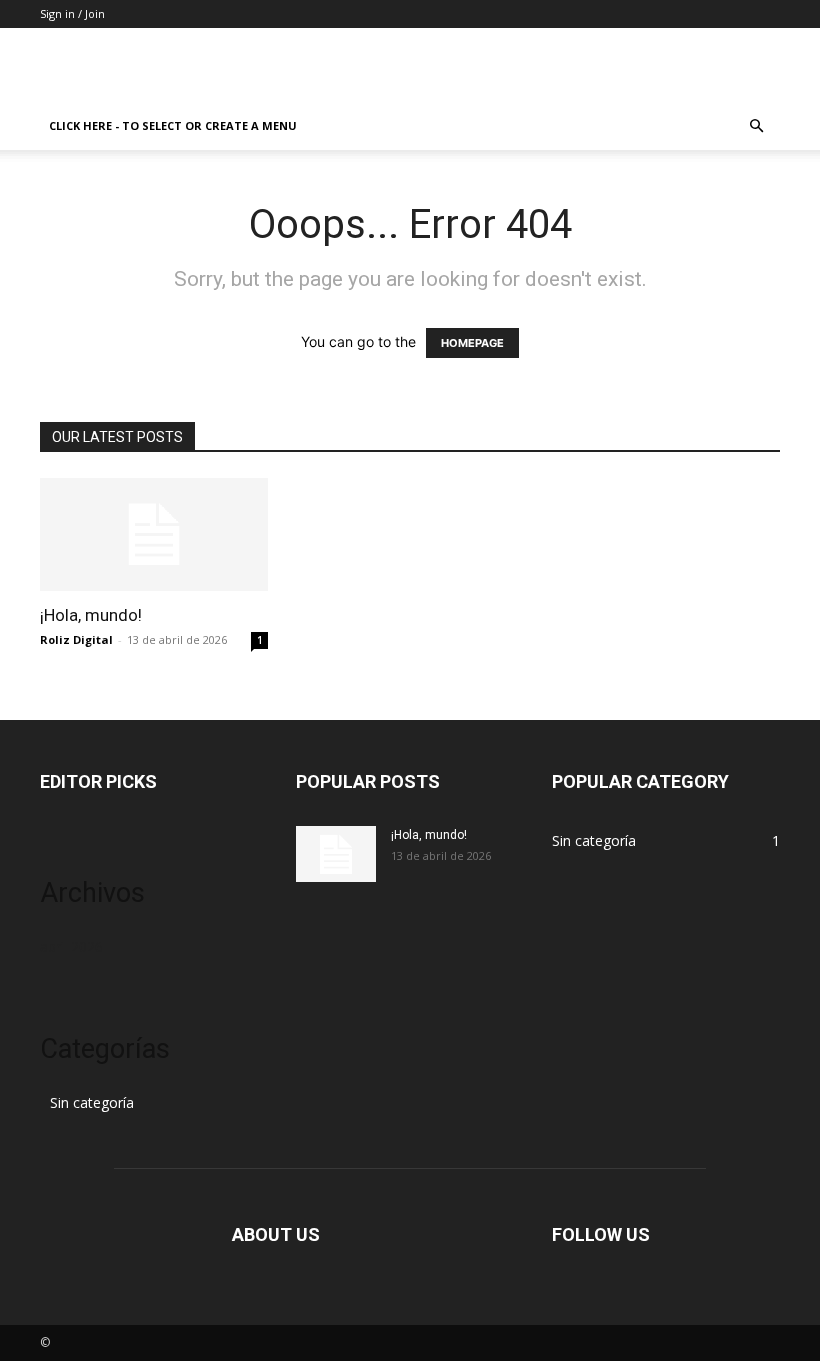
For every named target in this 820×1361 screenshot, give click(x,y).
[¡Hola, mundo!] (154, 534)
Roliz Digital (76, 639)
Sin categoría (92, 1102)
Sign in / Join (72, 13)
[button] (756, 126)
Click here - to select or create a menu (173, 125)
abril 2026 (71, 946)
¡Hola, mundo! (91, 615)
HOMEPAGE (472, 343)
